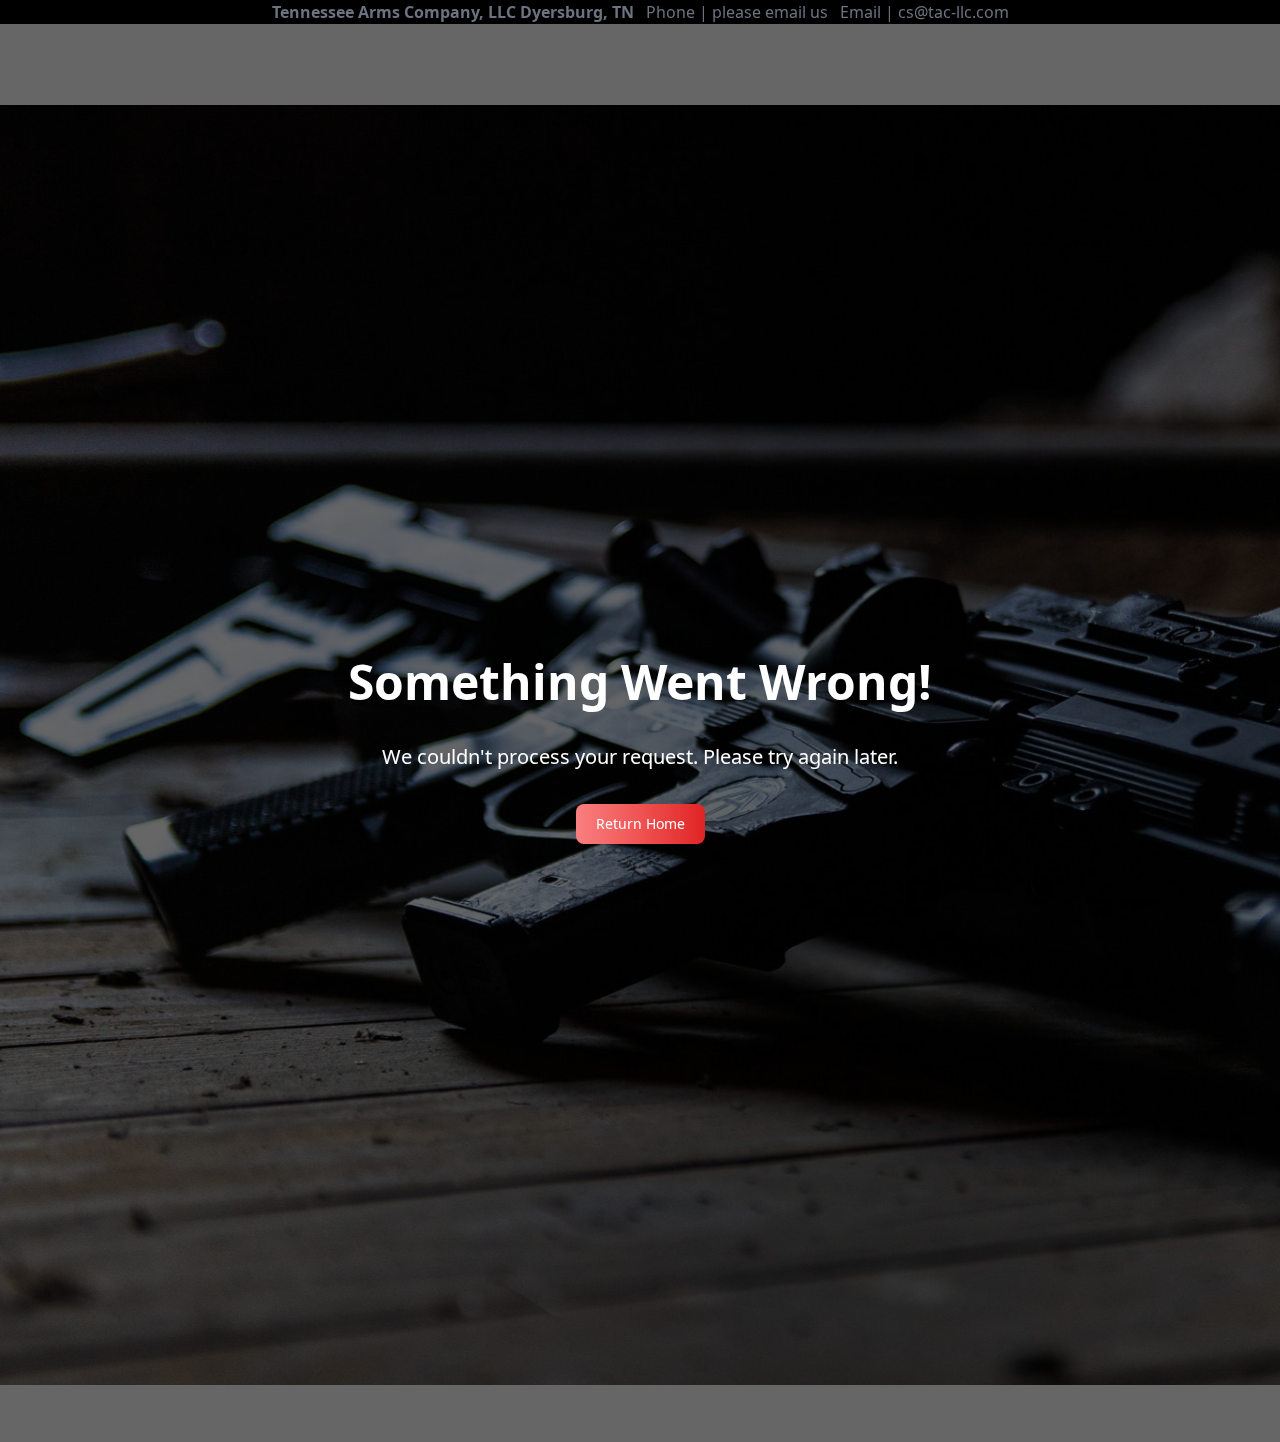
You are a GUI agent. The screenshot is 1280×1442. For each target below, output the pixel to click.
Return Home (640, 823)
